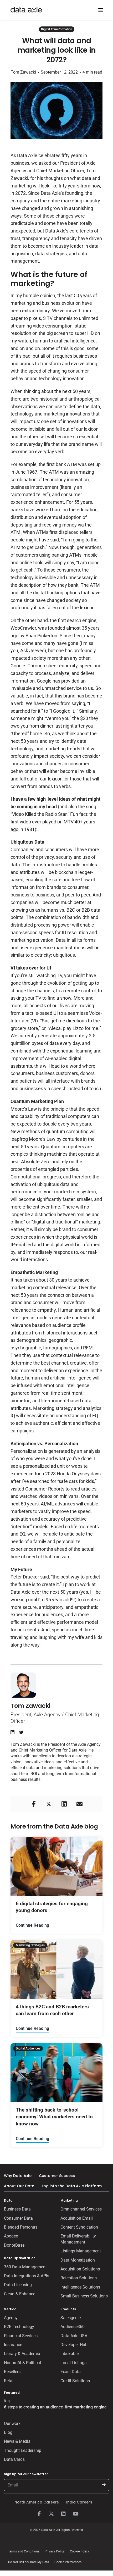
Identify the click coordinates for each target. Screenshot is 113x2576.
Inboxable (70, 2354)
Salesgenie (71, 2318)
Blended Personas (21, 2227)
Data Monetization (78, 2260)
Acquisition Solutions (80, 2269)
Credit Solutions (75, 2381)
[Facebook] (39, 2514)
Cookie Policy (79, 2551)
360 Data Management (25, 2267)
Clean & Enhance (20, 2294)
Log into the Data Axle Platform (72, 2186)
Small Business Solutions (84, 2296)
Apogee (11, 2236)
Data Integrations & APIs (27, 2276)
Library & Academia (22, 2354)
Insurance (13, 2345)
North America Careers (37, 2502)
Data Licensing (18, 2285)
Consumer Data (18, 2218)
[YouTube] (75, 2514)
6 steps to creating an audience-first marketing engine (55, 2407)
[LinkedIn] (63, 2514)
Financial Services (21, 2336)
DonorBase (14, 2245)
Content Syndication (79, 2227)
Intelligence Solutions (80, 2287)
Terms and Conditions (24, 2551)
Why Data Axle (18, 2176)
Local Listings (73, 2363)
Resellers (12, 2372)
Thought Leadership (23, 2450)
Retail (9, 2381)
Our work (12, 2423)
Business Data (17, 2209)
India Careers (79, 2502)
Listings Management (81, 2251)
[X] (51, 2514)
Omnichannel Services (81, 2209)
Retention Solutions (79, 2278)
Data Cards (14, 2459)
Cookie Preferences (68, 2562)
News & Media (17, 2441)
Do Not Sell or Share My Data (29, 2562)
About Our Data (19, 2186)
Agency (11, 2318)
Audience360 (73, 2327)
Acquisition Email (77, 2218)
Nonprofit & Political (22, 2363)
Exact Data (71, 2372)
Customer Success (57, 2176)
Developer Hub (74, 2345)
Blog (8, 2432)
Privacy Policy (55, 2551)
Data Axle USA (74, 2336)
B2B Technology (19, 2327)
